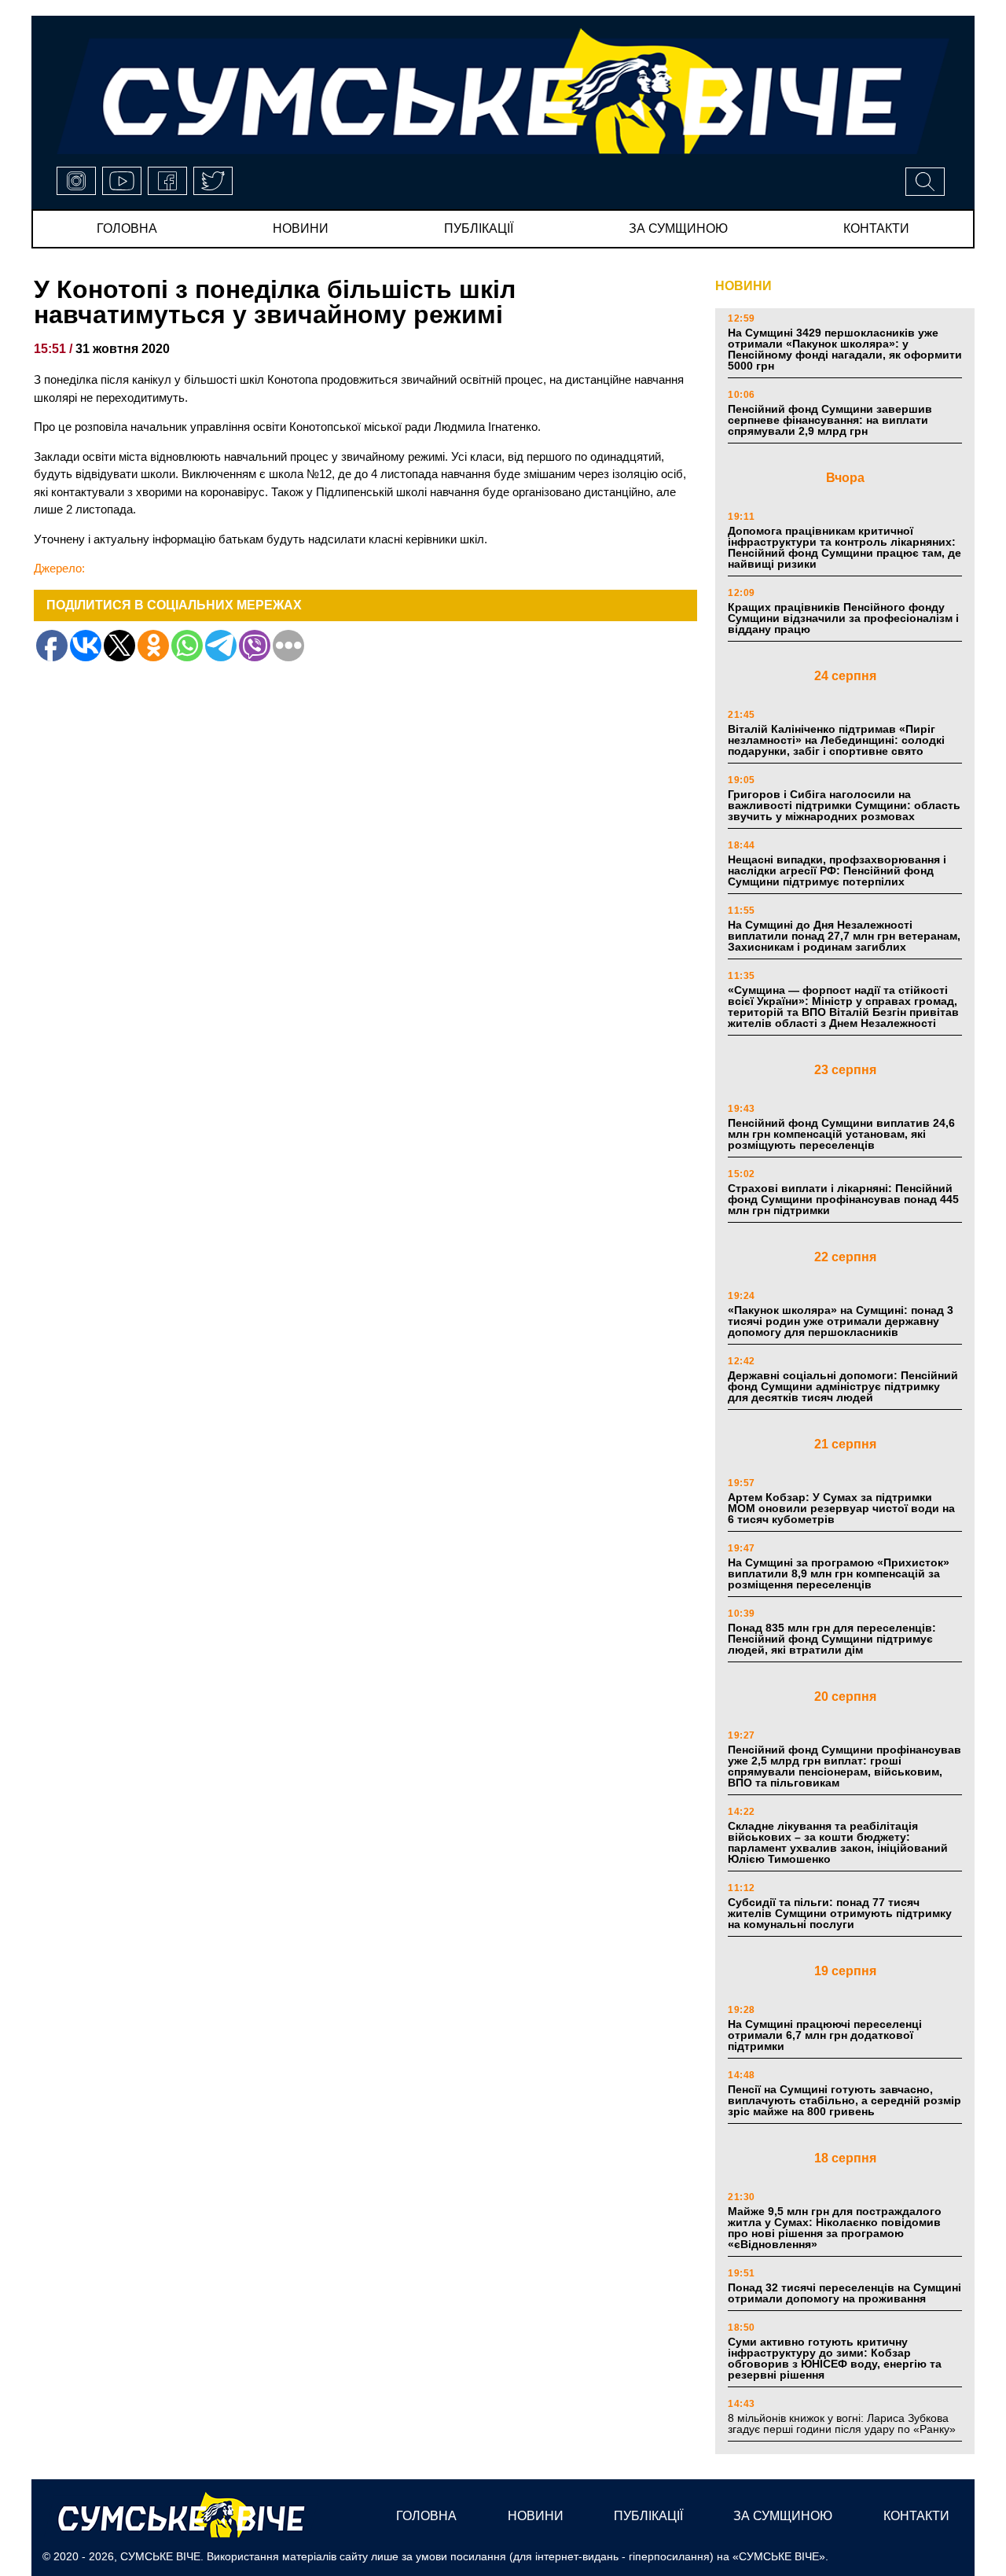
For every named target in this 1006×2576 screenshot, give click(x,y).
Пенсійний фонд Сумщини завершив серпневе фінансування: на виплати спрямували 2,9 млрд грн (830, 420)
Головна (127, 228)
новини (301, 228)
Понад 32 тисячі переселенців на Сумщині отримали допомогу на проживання (844, 2293)
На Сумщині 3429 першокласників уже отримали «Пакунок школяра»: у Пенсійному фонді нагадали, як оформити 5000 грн (845, 349)
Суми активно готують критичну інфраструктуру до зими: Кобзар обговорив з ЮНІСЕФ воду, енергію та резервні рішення (835, 2358)
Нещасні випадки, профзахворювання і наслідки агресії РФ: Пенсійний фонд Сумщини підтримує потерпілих (837, 870)
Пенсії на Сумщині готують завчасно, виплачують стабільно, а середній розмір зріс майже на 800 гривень (844, 2100)
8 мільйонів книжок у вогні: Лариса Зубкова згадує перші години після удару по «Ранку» (843, 2423)
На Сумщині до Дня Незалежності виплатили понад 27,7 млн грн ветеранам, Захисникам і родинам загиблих (844, 936)
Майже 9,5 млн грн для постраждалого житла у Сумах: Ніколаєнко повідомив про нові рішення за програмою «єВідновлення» (835, 2228)
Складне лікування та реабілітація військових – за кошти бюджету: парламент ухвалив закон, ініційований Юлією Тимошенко (838, 1842)
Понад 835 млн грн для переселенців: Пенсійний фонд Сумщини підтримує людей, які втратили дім (832, 1639)
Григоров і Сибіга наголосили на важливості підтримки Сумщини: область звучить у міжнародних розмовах (844, 805)
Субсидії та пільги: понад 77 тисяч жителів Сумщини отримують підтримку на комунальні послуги (840, 1913)
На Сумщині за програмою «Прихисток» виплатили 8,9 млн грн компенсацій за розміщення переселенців (839, 1573)
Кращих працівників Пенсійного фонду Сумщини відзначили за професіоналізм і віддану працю (843, 618)
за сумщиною (678, 228)
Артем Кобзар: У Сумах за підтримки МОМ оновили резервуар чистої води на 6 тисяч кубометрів (841, 1508)
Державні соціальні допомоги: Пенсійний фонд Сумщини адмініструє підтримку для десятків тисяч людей (843, 1386)
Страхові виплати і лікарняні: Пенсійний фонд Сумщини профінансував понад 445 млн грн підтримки (843, 1199)
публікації (479, 228)
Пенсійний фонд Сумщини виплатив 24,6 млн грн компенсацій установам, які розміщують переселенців (841, 1134)
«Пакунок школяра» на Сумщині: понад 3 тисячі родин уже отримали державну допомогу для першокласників (841, 1321)
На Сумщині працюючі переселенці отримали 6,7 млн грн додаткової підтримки (825, 2035)
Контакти (876, 228)
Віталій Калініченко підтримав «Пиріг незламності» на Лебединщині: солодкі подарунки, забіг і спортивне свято (836, 740)
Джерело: (59, 568)
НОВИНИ (743, 286)
